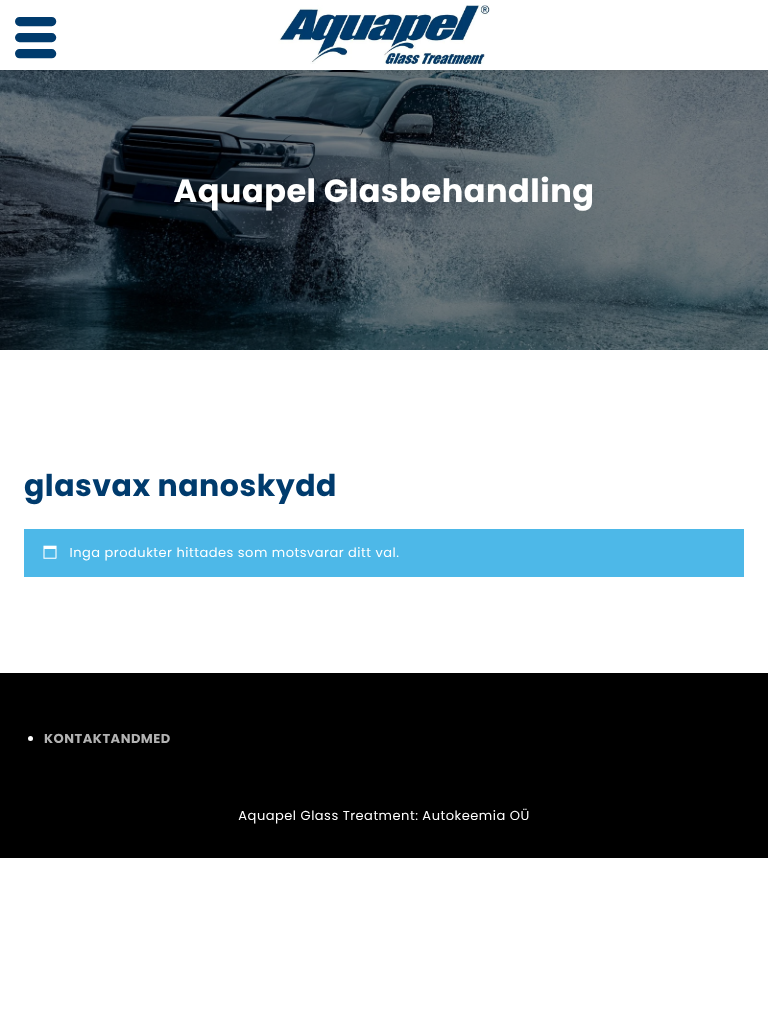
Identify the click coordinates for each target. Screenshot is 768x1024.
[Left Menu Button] (36, 38)
